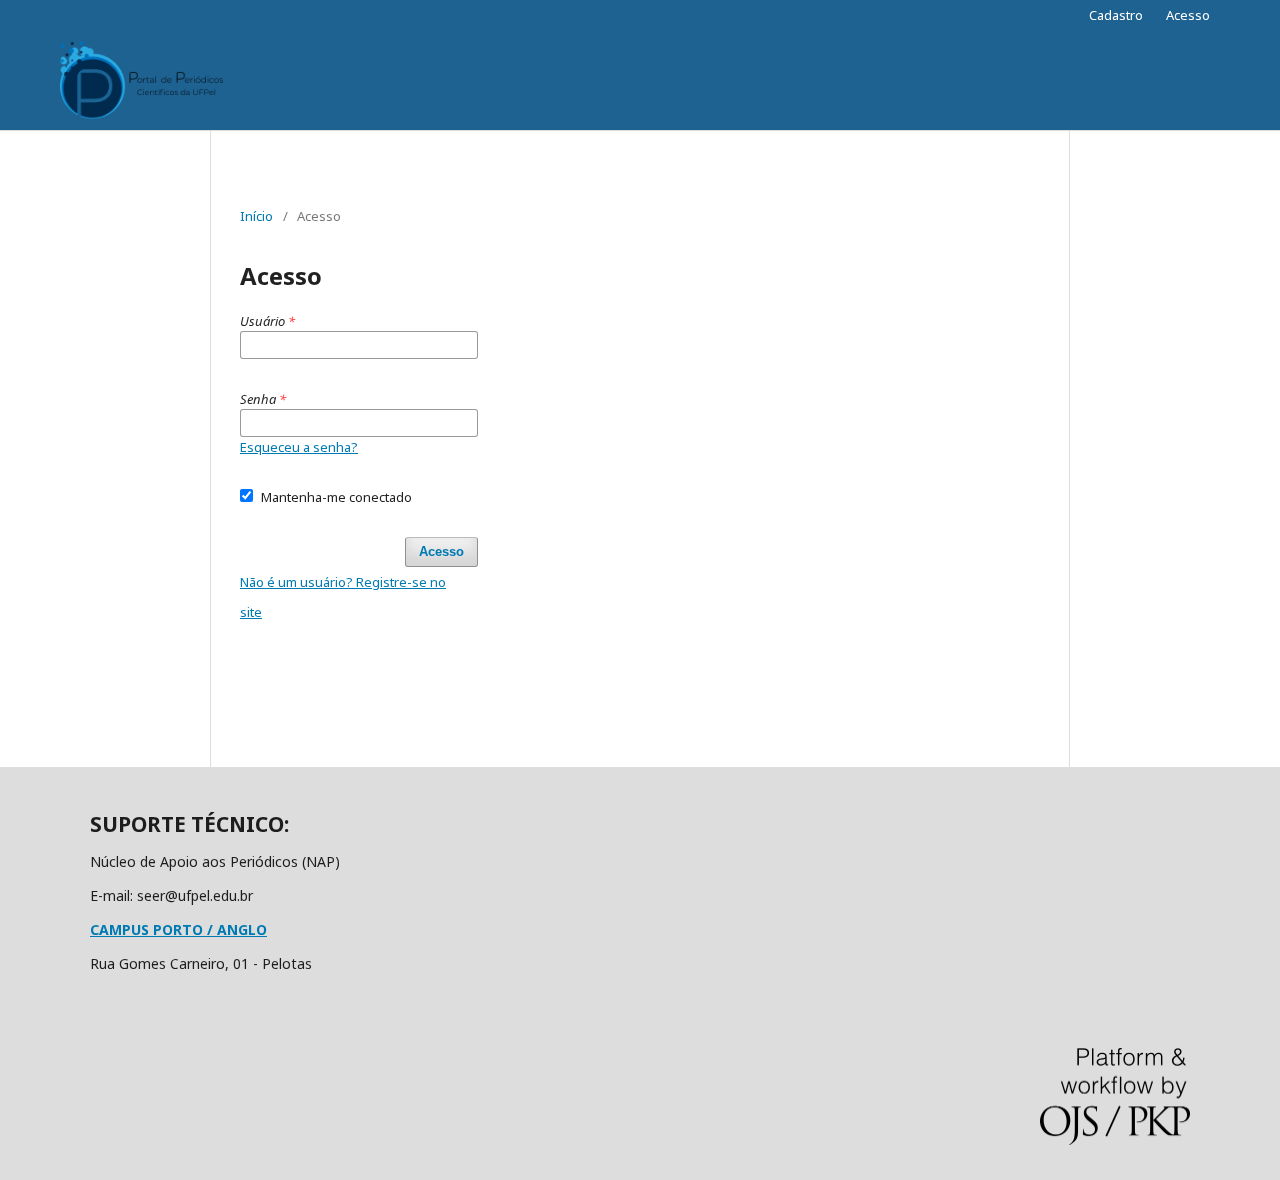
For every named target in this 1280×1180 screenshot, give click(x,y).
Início (256, 216)
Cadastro (1116, 15)
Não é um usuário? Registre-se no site (343, 597)
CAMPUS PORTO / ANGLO (178, 929)
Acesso (1188, 15)
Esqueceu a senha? (299, 447)
